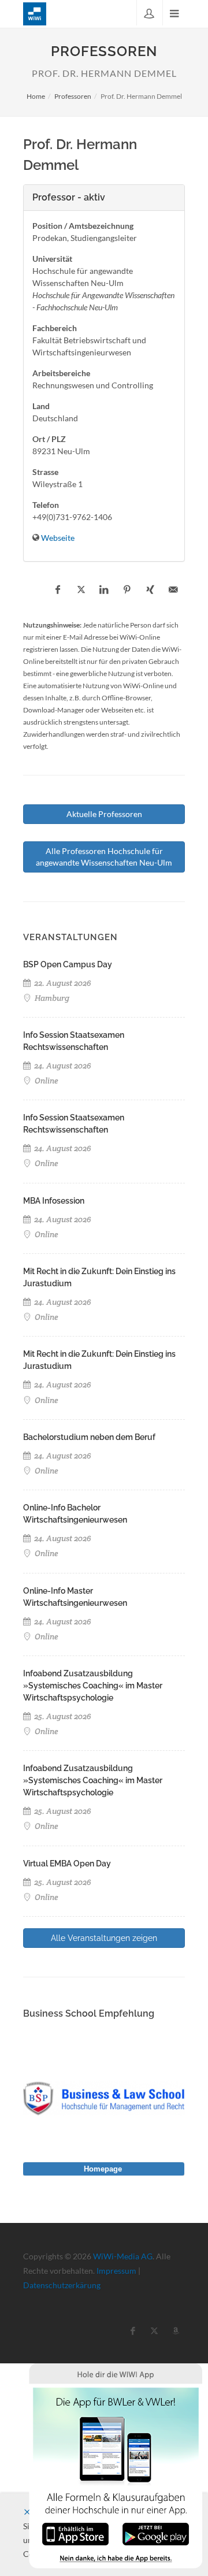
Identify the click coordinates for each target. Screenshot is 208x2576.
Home (36, 96)
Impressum (116, 2271)
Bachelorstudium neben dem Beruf (89, 1437)
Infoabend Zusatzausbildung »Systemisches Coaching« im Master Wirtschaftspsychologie (93, 1686)
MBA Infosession (54, 1201)
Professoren (73, 96)
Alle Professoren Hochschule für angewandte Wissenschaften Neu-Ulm (104, 857)
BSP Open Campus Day (68, 964)
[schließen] (27, 2512)
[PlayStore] (156, 2533)
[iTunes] (75, 2533)
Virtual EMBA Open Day (67, 1864)
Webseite (58, 538)
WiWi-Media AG (123, 2256)
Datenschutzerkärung (62, 2285)
